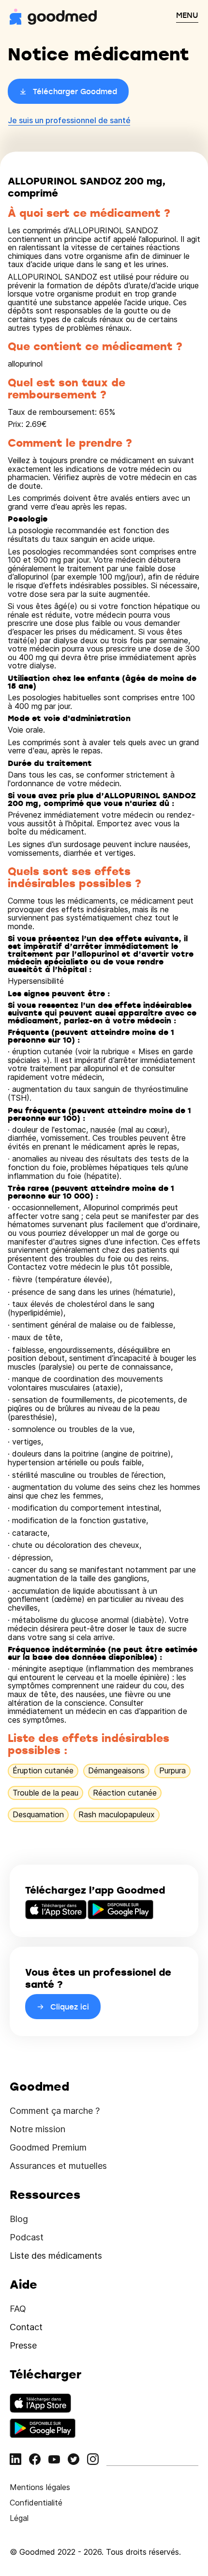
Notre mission (37, 2129)
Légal (19, 2518)
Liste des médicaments (56, 2256)
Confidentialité (36, 2503)
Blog (19, 2219)
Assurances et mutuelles (58, 2166)
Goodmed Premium (48, 2147)
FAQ (18, 2309)
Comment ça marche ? (55, 2111)
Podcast (27, 2237)
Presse (23, 2345)
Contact (26, 2327)
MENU (187, 15)
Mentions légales (40, 2487)
